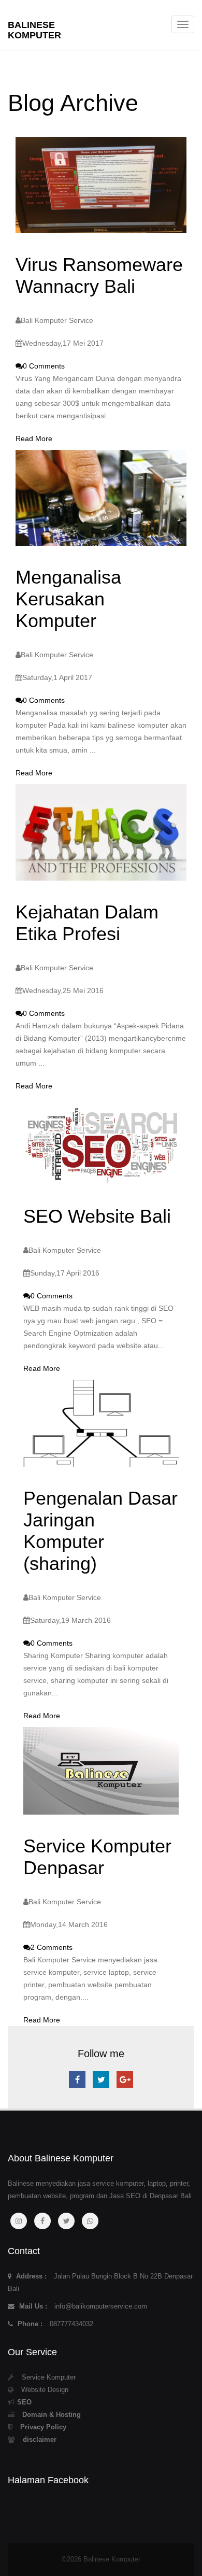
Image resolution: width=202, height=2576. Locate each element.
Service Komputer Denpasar (97, 1857)
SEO (24, 2402)
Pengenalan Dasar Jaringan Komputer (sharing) (100, 1531)
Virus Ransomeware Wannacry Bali (99, 275)
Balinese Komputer (34, 29)
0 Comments (44, 366)
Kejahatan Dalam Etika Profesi (87, 923)
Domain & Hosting (52, 2415)
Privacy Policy (43, 2427)
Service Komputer (49, 2377)
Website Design (45, 2390)
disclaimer (40, 2440)
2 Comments (52, 1947)
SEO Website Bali (97, 1216)
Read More (34, 438)
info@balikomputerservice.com (101, 2306)
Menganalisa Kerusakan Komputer (68, 599)
